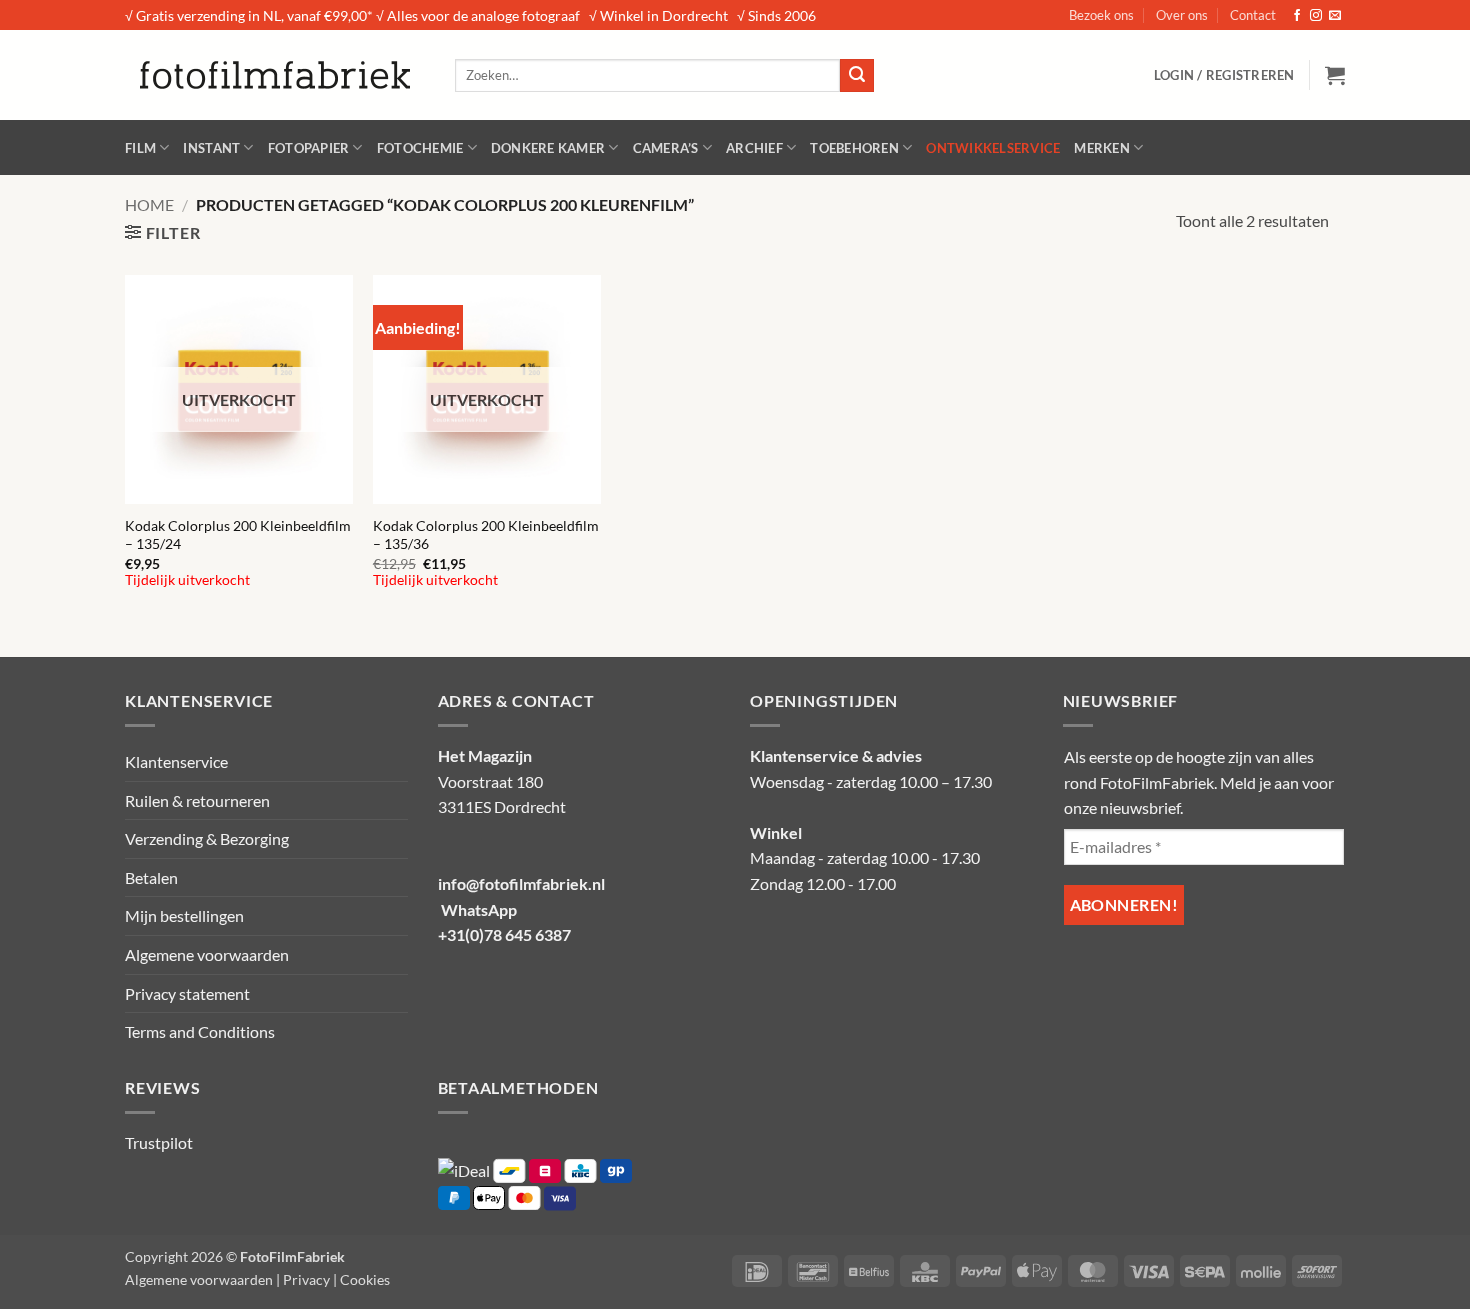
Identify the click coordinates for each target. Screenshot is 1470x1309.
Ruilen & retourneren (197, 800)
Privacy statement (187, 993)
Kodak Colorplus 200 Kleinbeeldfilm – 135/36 (486, 535)
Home (149, 204)
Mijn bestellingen (184, 915)
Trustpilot (159, 1142)
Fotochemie (420, 148)
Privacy (306, 1279)
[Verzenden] (857, 76)
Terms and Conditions (200, 1031)
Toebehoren (854, 148)
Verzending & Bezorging (207, 838)
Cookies (365, 1279)
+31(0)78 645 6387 (504, 934)
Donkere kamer (548, 148)
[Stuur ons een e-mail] (1335, 16)
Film (140, 148)
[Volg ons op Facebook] (1297, 16)
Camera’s (666, 148)
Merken (1102, 148)
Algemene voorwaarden (207, 954)
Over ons (1182, 15)
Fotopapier (309, 148)
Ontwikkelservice (993, 148)
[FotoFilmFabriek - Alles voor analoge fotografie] (275, 75)
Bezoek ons (1101, 15)
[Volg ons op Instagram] (1316, 16)
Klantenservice (176, 761)
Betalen (151, 877)
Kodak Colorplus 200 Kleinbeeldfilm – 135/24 (238, 535)
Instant (211, 148)
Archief (754, 148)
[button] (1224, 75)
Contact (1253, 15)
